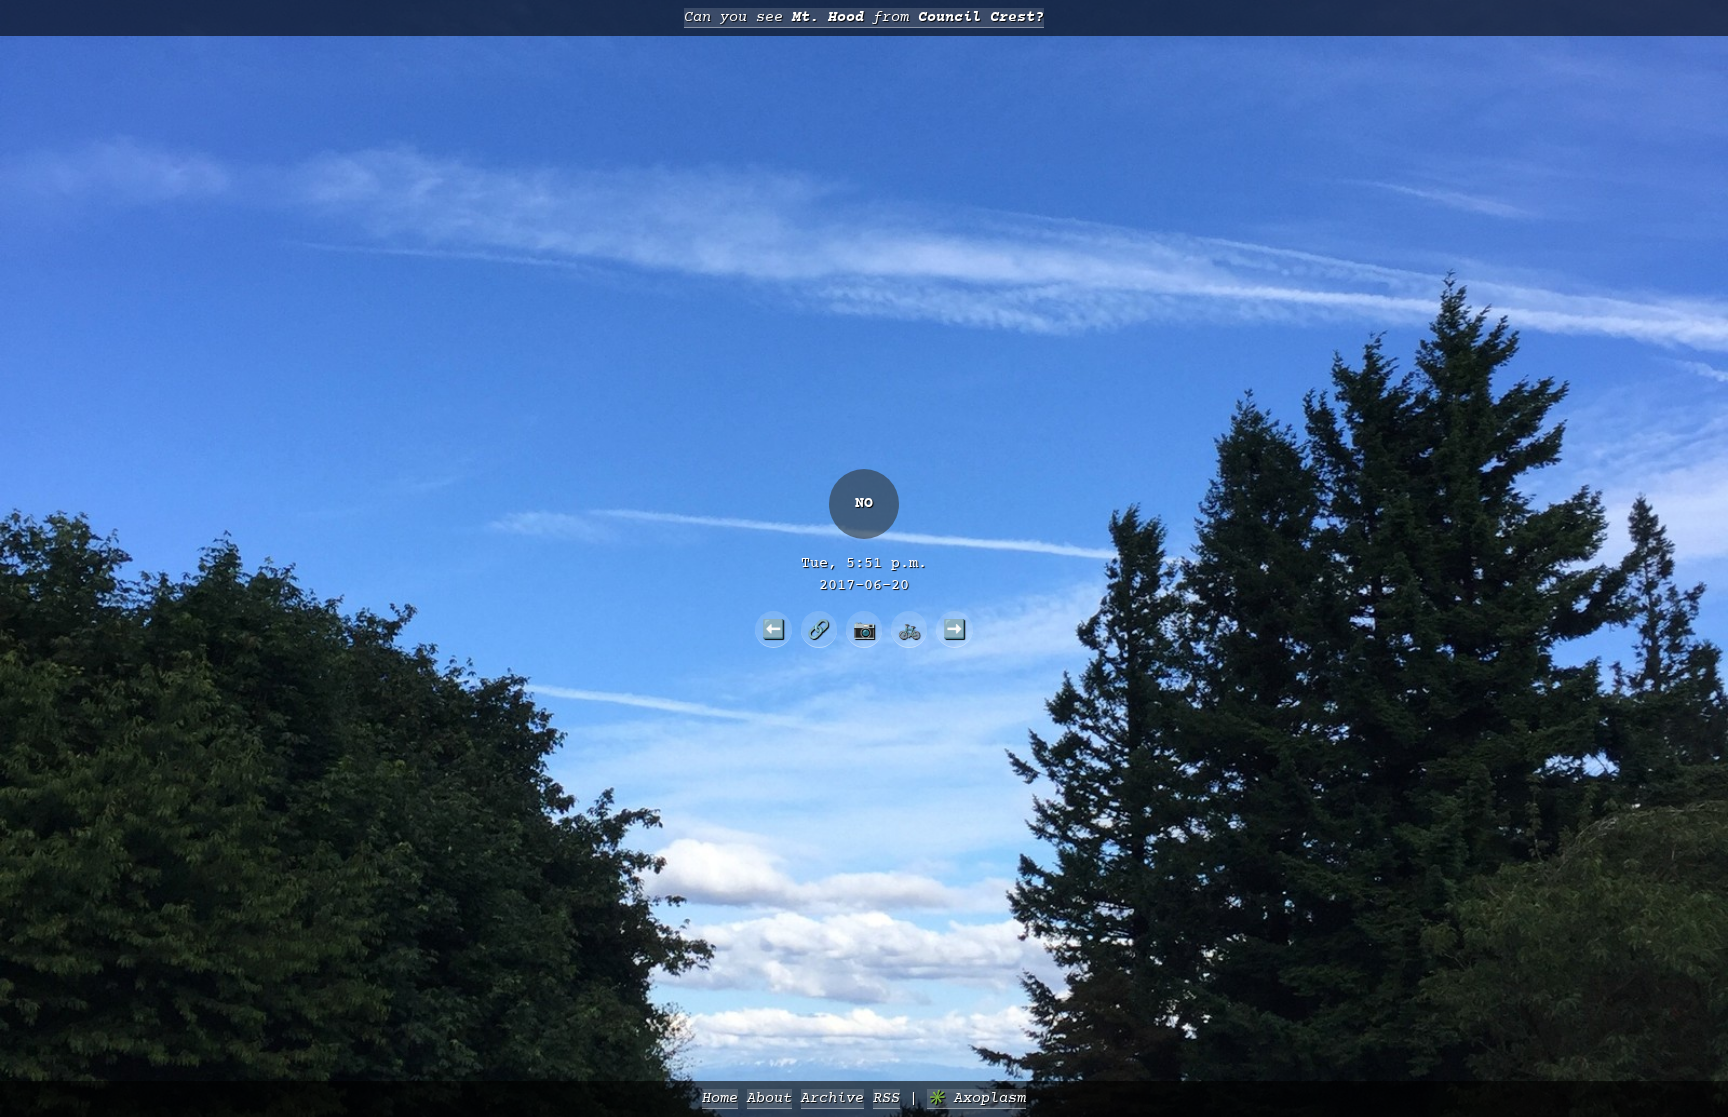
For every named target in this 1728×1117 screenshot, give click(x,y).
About (769, 1098)
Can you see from (864, 17)
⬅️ (773, 629)
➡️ (954, 629)
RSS (886, 1098)
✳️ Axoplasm (976, 1098)
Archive (832, 1098)
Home (720, 1098)
